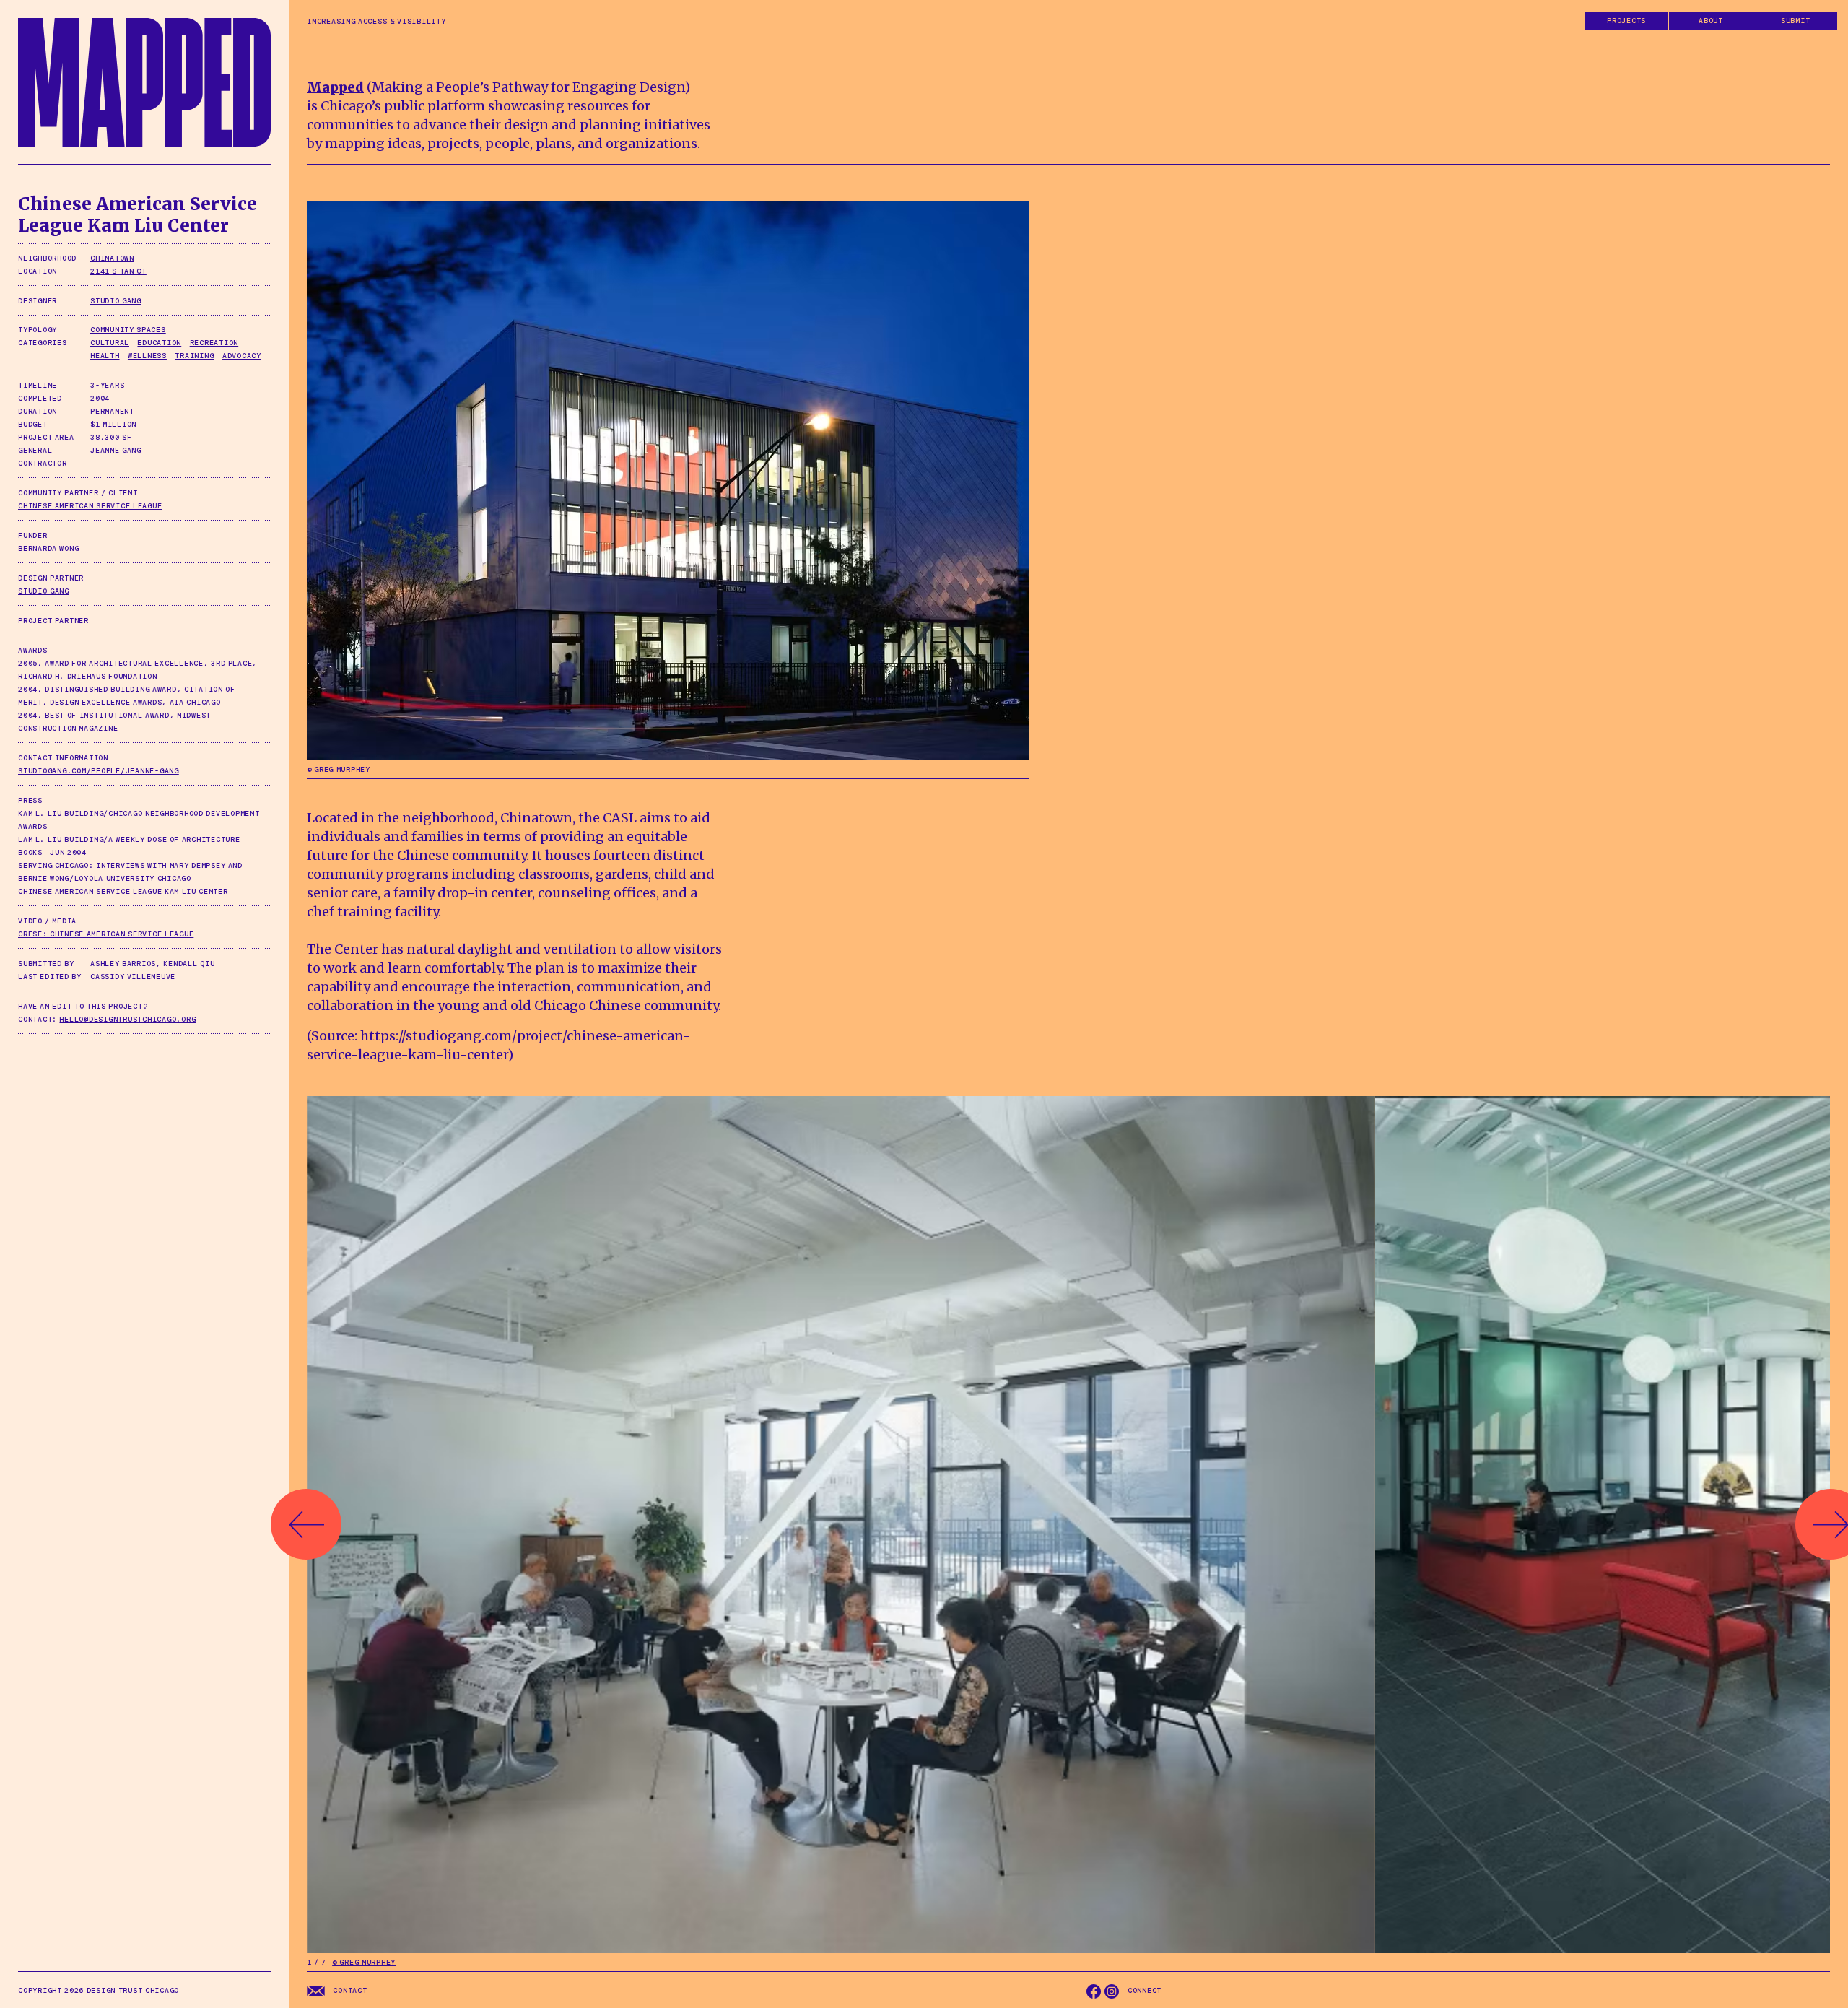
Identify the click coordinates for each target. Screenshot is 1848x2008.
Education (159, 343)
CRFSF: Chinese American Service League (106, 934)
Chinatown (112, 258)
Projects (1626, 21)
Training (194, 356)
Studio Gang (116, 301)
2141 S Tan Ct (118, 271)
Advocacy (242, 356)
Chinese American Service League (90, 506)
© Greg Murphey (339, 769)
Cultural (110, 343)
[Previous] (306, 1524)
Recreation (214, 343)
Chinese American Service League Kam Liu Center (123, 891)
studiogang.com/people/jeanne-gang (99, 771)
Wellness (147, 356)
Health (105, 356)
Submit (1796, 21)
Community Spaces (128, 330)
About (1711, 21)
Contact (349, 1990)
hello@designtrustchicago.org (127, 1019)
